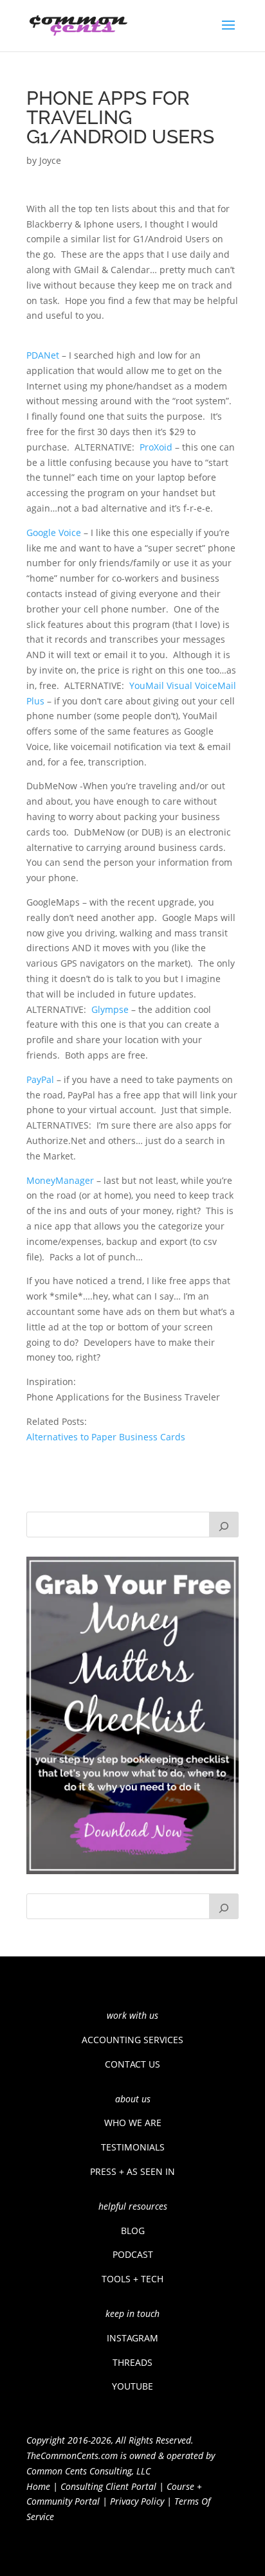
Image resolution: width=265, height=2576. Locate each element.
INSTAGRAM (132, 2338)
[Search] (224, 1525)
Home (38, 2486)
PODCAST (133, 2254)
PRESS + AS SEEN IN (132, 2171)
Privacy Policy (137, 2501)
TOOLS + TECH (132, 2279)
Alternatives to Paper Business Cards (106, 1437)
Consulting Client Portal (108, 2486)
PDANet (43, 355)
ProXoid (156, 447)
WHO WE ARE (133, 2123)
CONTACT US (132, 2064)
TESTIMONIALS (133, 2147)
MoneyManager (60, 1180)
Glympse (110, 1009)
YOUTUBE (132, 2386)
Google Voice (54, 532)
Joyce (50, 160)
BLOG (133, 2231)
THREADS (132, 2362)
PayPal (40, 1079)
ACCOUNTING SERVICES (132, 2040)
